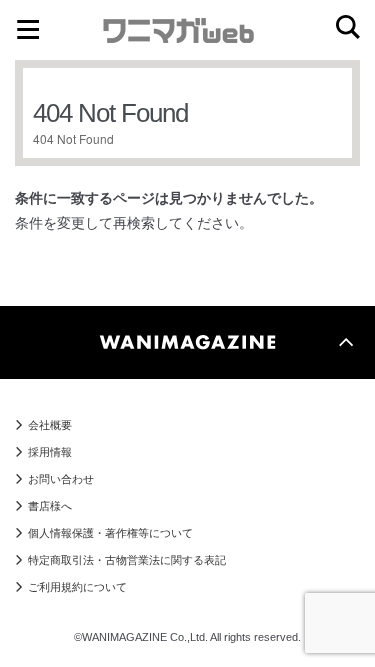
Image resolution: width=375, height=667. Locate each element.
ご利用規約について (77, 587)
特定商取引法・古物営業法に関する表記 (127, 560)
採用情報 (50, 452)
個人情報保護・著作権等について (110, 533)
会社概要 (50, 425)
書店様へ (50, 506)
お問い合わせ (61, 479)
